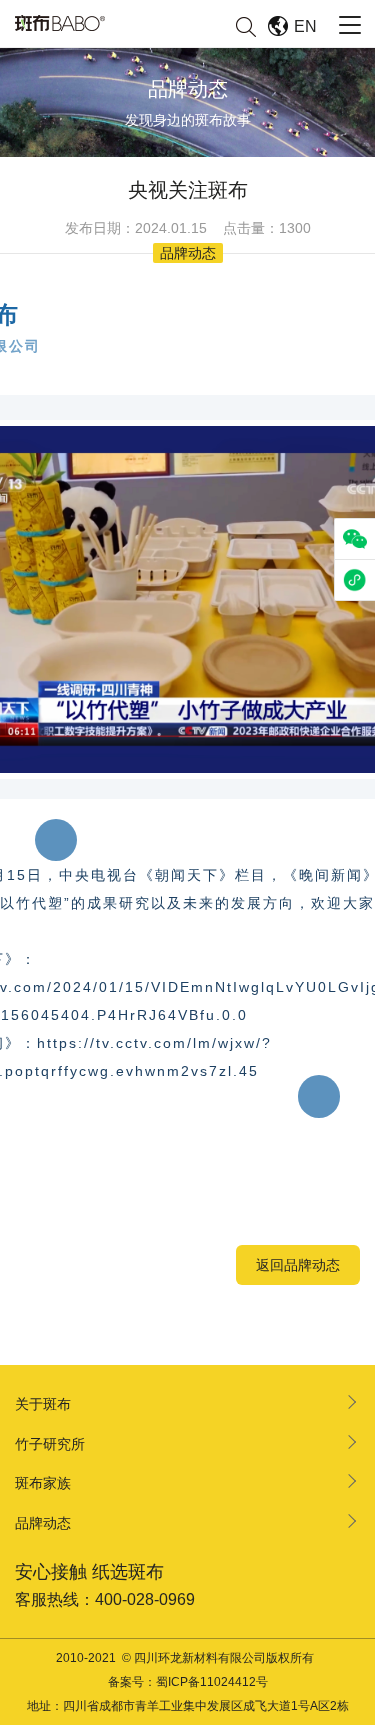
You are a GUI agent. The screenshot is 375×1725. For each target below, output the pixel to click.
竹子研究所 (50, 1444)
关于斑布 (43, 1404)
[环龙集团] (60, 23)
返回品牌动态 (298, 1265)
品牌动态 (43, 1523)
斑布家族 (43, 1483)
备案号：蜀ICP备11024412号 (188, 1682)
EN (305, 26)
